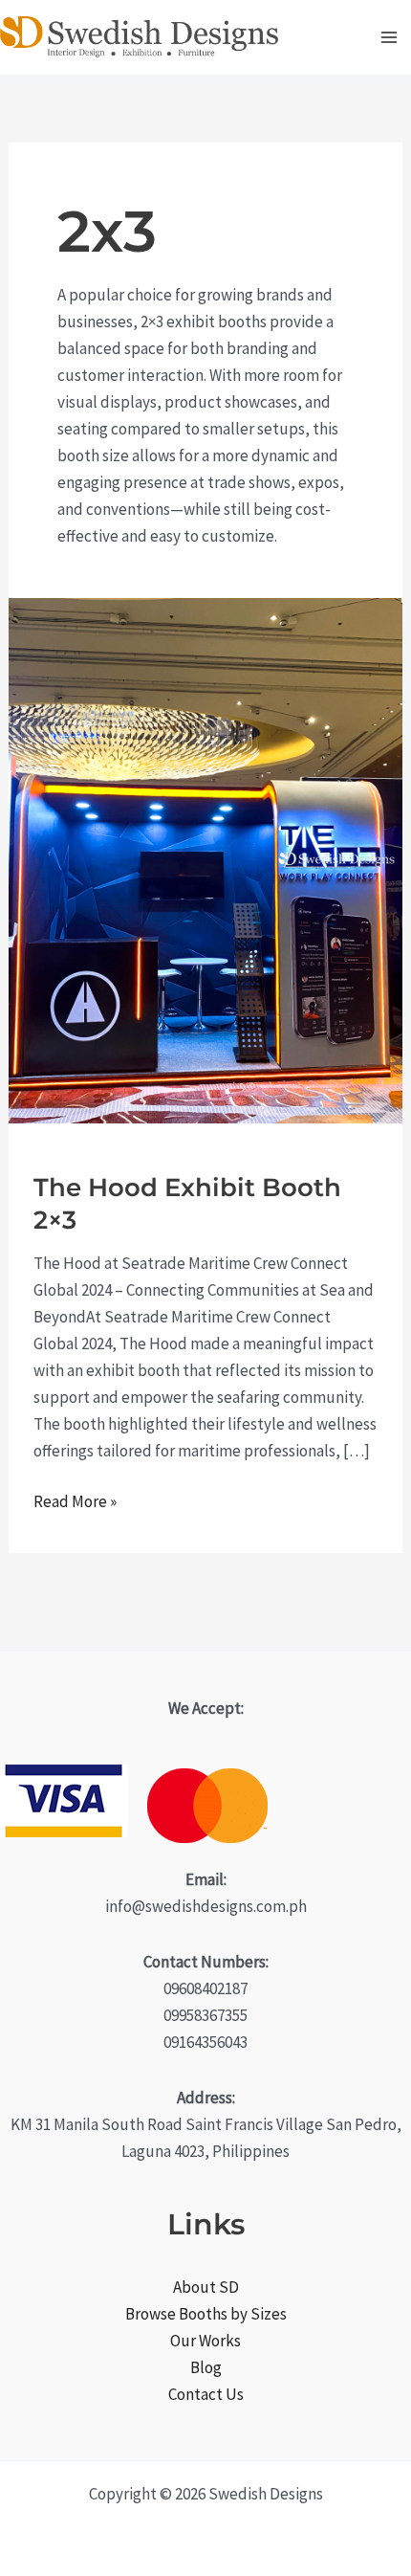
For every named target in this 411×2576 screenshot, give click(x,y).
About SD (206, 2287)
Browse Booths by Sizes (206, 2314)
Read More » (75, 1502)
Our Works (205, 2341)
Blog (206, 2367)
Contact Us (206, 2394)
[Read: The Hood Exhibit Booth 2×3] (205, 859)
